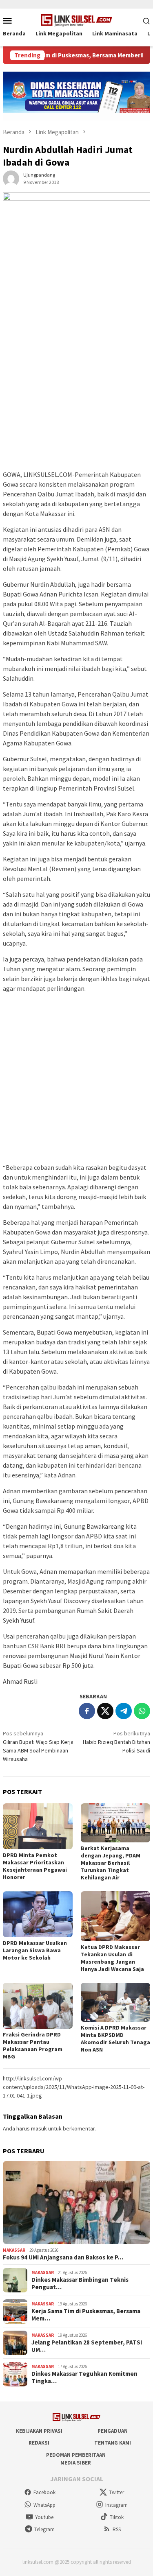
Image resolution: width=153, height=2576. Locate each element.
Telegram (44, 2529)
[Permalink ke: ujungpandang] (11, 178)
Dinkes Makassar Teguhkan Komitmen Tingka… (84, 2377)
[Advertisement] (76, 389)
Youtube (44, 2517)
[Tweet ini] (105, 1711)
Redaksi (39, 2443)
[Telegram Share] (124, 1711)
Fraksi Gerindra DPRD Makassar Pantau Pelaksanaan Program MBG (33, 2045)
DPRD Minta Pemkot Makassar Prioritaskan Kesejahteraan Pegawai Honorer (35, 1866)
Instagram (116, 2505)
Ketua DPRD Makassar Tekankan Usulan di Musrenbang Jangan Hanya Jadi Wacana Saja (112, 1958)
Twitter (116, 2492)
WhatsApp (44, 2505)
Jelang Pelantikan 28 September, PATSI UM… (87, 2346)
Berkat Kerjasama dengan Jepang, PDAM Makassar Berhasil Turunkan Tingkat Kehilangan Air (111, 1863)
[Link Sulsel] (76, 20)
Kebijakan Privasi (39, 2431)
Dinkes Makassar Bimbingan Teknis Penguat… (80, 2283)
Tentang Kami (113, 2443)
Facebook (44, 2492)
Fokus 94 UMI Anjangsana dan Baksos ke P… (63, 2257)
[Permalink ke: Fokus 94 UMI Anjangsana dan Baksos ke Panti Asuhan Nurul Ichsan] (76, 2203)
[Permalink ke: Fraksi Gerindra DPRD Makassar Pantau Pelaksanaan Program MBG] (38, 2006)
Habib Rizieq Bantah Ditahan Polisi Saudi (116, 1742)
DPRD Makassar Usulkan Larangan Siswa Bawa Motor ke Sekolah (35, 1950)
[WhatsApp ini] (142, 1711)
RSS (117, 2529)
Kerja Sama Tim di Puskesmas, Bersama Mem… (86, 2315)
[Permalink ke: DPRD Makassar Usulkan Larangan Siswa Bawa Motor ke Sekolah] (38, 1914)
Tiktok (117, 2517)
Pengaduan (113, 2431)
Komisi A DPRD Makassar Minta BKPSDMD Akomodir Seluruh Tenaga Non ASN (115, 2039)
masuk (39, 2128)
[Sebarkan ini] (87, 1711)
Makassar (14, 2250)
